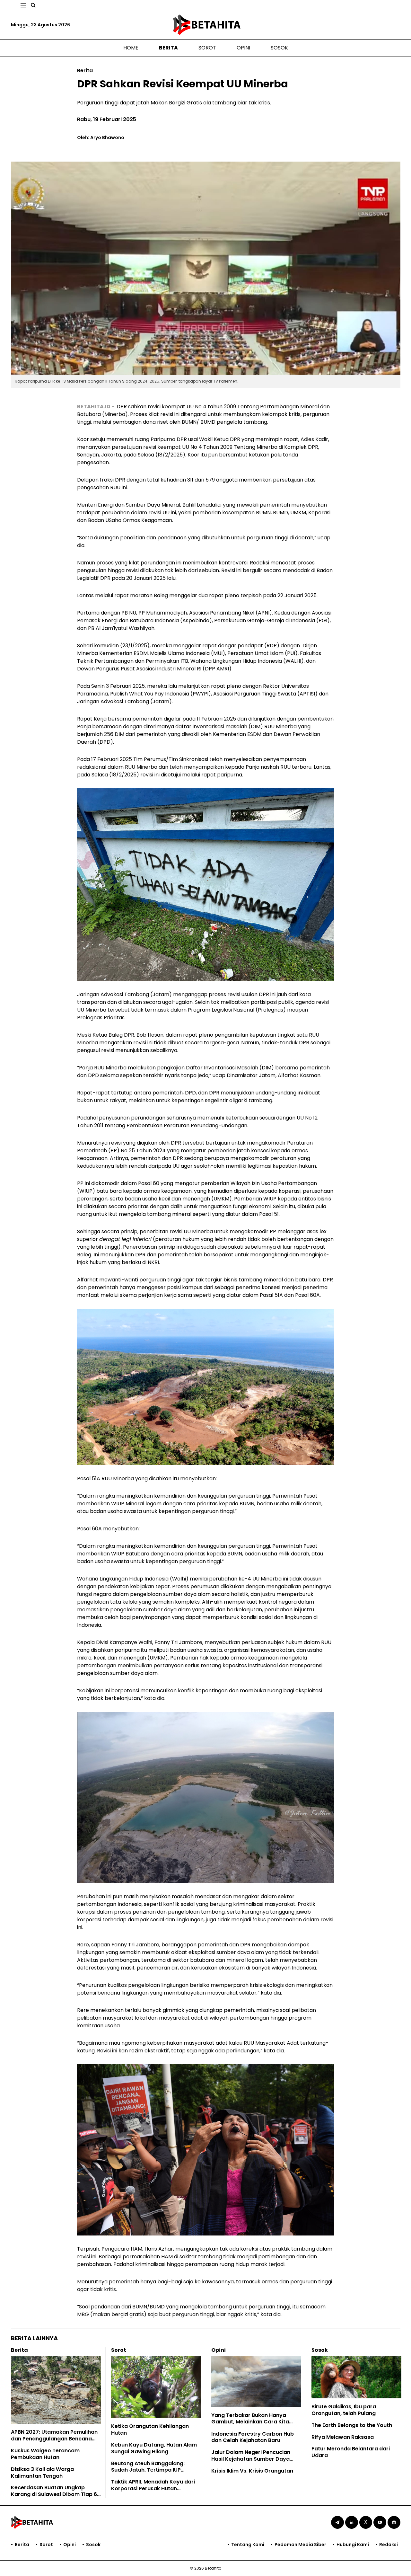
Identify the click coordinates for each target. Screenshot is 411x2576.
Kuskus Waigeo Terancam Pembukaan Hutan (45, 2454)
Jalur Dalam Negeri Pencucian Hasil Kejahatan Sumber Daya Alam (251, 2459)
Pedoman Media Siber (300, 2545)
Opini (243, 48)
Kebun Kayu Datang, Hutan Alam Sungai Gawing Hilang (154, 2448)
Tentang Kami (248, 2545)
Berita (168, 48)
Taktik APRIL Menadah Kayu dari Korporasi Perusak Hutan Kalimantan (153, 2488)
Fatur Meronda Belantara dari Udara (351, 2452)
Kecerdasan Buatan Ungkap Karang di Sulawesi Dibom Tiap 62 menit (56, 2494)
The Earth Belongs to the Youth (352, 2425)
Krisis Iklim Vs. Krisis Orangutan (252, 2471)
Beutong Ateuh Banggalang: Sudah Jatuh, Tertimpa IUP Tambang (148, 2470)
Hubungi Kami (353, 2545)
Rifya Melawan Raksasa (343, 2437)
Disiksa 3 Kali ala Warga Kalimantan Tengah (42, 2473)
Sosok (279, 48)
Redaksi (389, 2545)
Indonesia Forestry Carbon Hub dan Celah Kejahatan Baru (253, 2437)
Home (131, 48)
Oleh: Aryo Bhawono (101, 137)
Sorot (207, 48)
